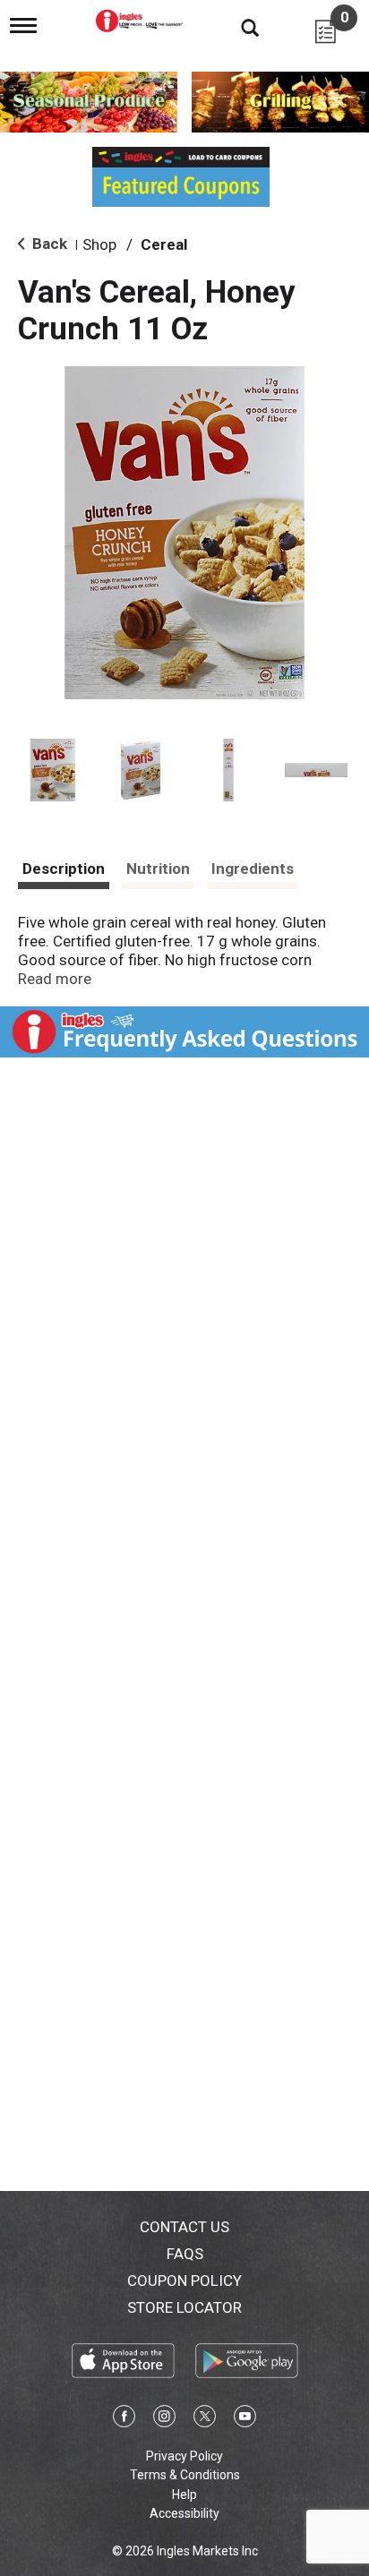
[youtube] (245, 2419)
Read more (55, 979)
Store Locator (184, 2307)
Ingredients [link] (253, 869)
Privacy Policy (184, 2456)
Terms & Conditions (185, 2475)
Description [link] (64, 869)
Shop (99, 244)
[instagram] (164, 2419)
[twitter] (205, 2419)
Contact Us (184, 2227)
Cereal (164, 244)
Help (184, 2495)
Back (48, 244)
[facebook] (124, 2419)
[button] (53, 770)
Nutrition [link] (158, 869)
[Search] (236, 27)
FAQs (185, 2254)
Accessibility (184, 2513)
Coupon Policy (184, 2281)
